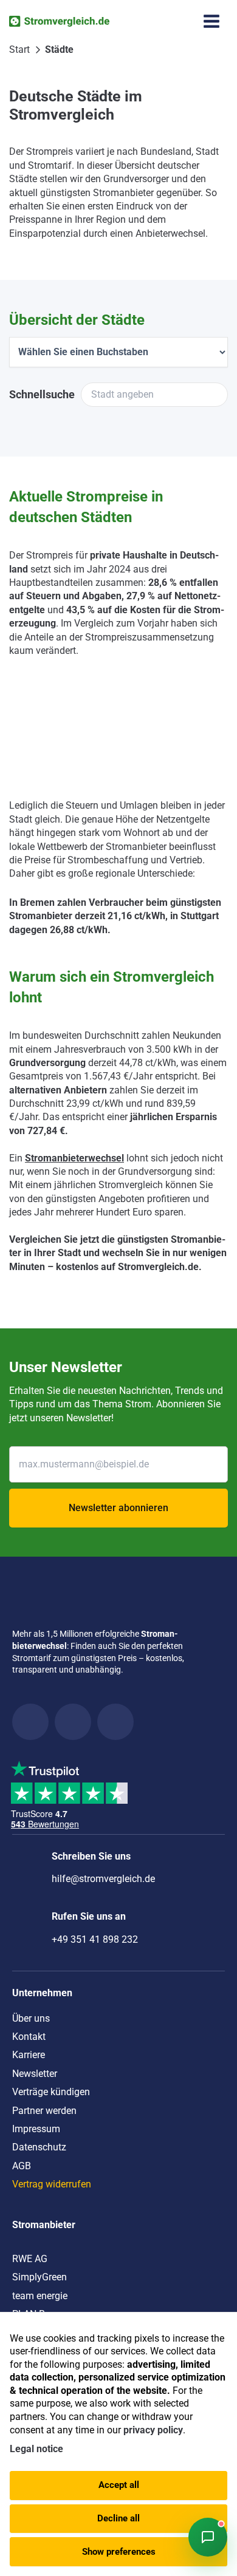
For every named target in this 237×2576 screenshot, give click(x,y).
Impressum (36, 2129)
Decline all (118, 2518)
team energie (40, 2296)
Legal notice (36, 2449)
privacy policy (153, 2430)
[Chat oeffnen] (208, 2537)
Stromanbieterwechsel (74, 1158)
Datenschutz (39, 2147)
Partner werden (44, 2111)
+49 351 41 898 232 (95, 1939)
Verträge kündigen (51, 2092)
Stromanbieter (44, 2225)
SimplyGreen (39, 2277)
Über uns (31, 2018)
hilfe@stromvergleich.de (103, 1879)
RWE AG (30, 2259)
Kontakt (29, 2037)
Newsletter (35, 2074)
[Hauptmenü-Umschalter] (211, 21)
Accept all (119, 2485)
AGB (22, 2166)
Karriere (29, 2055)
